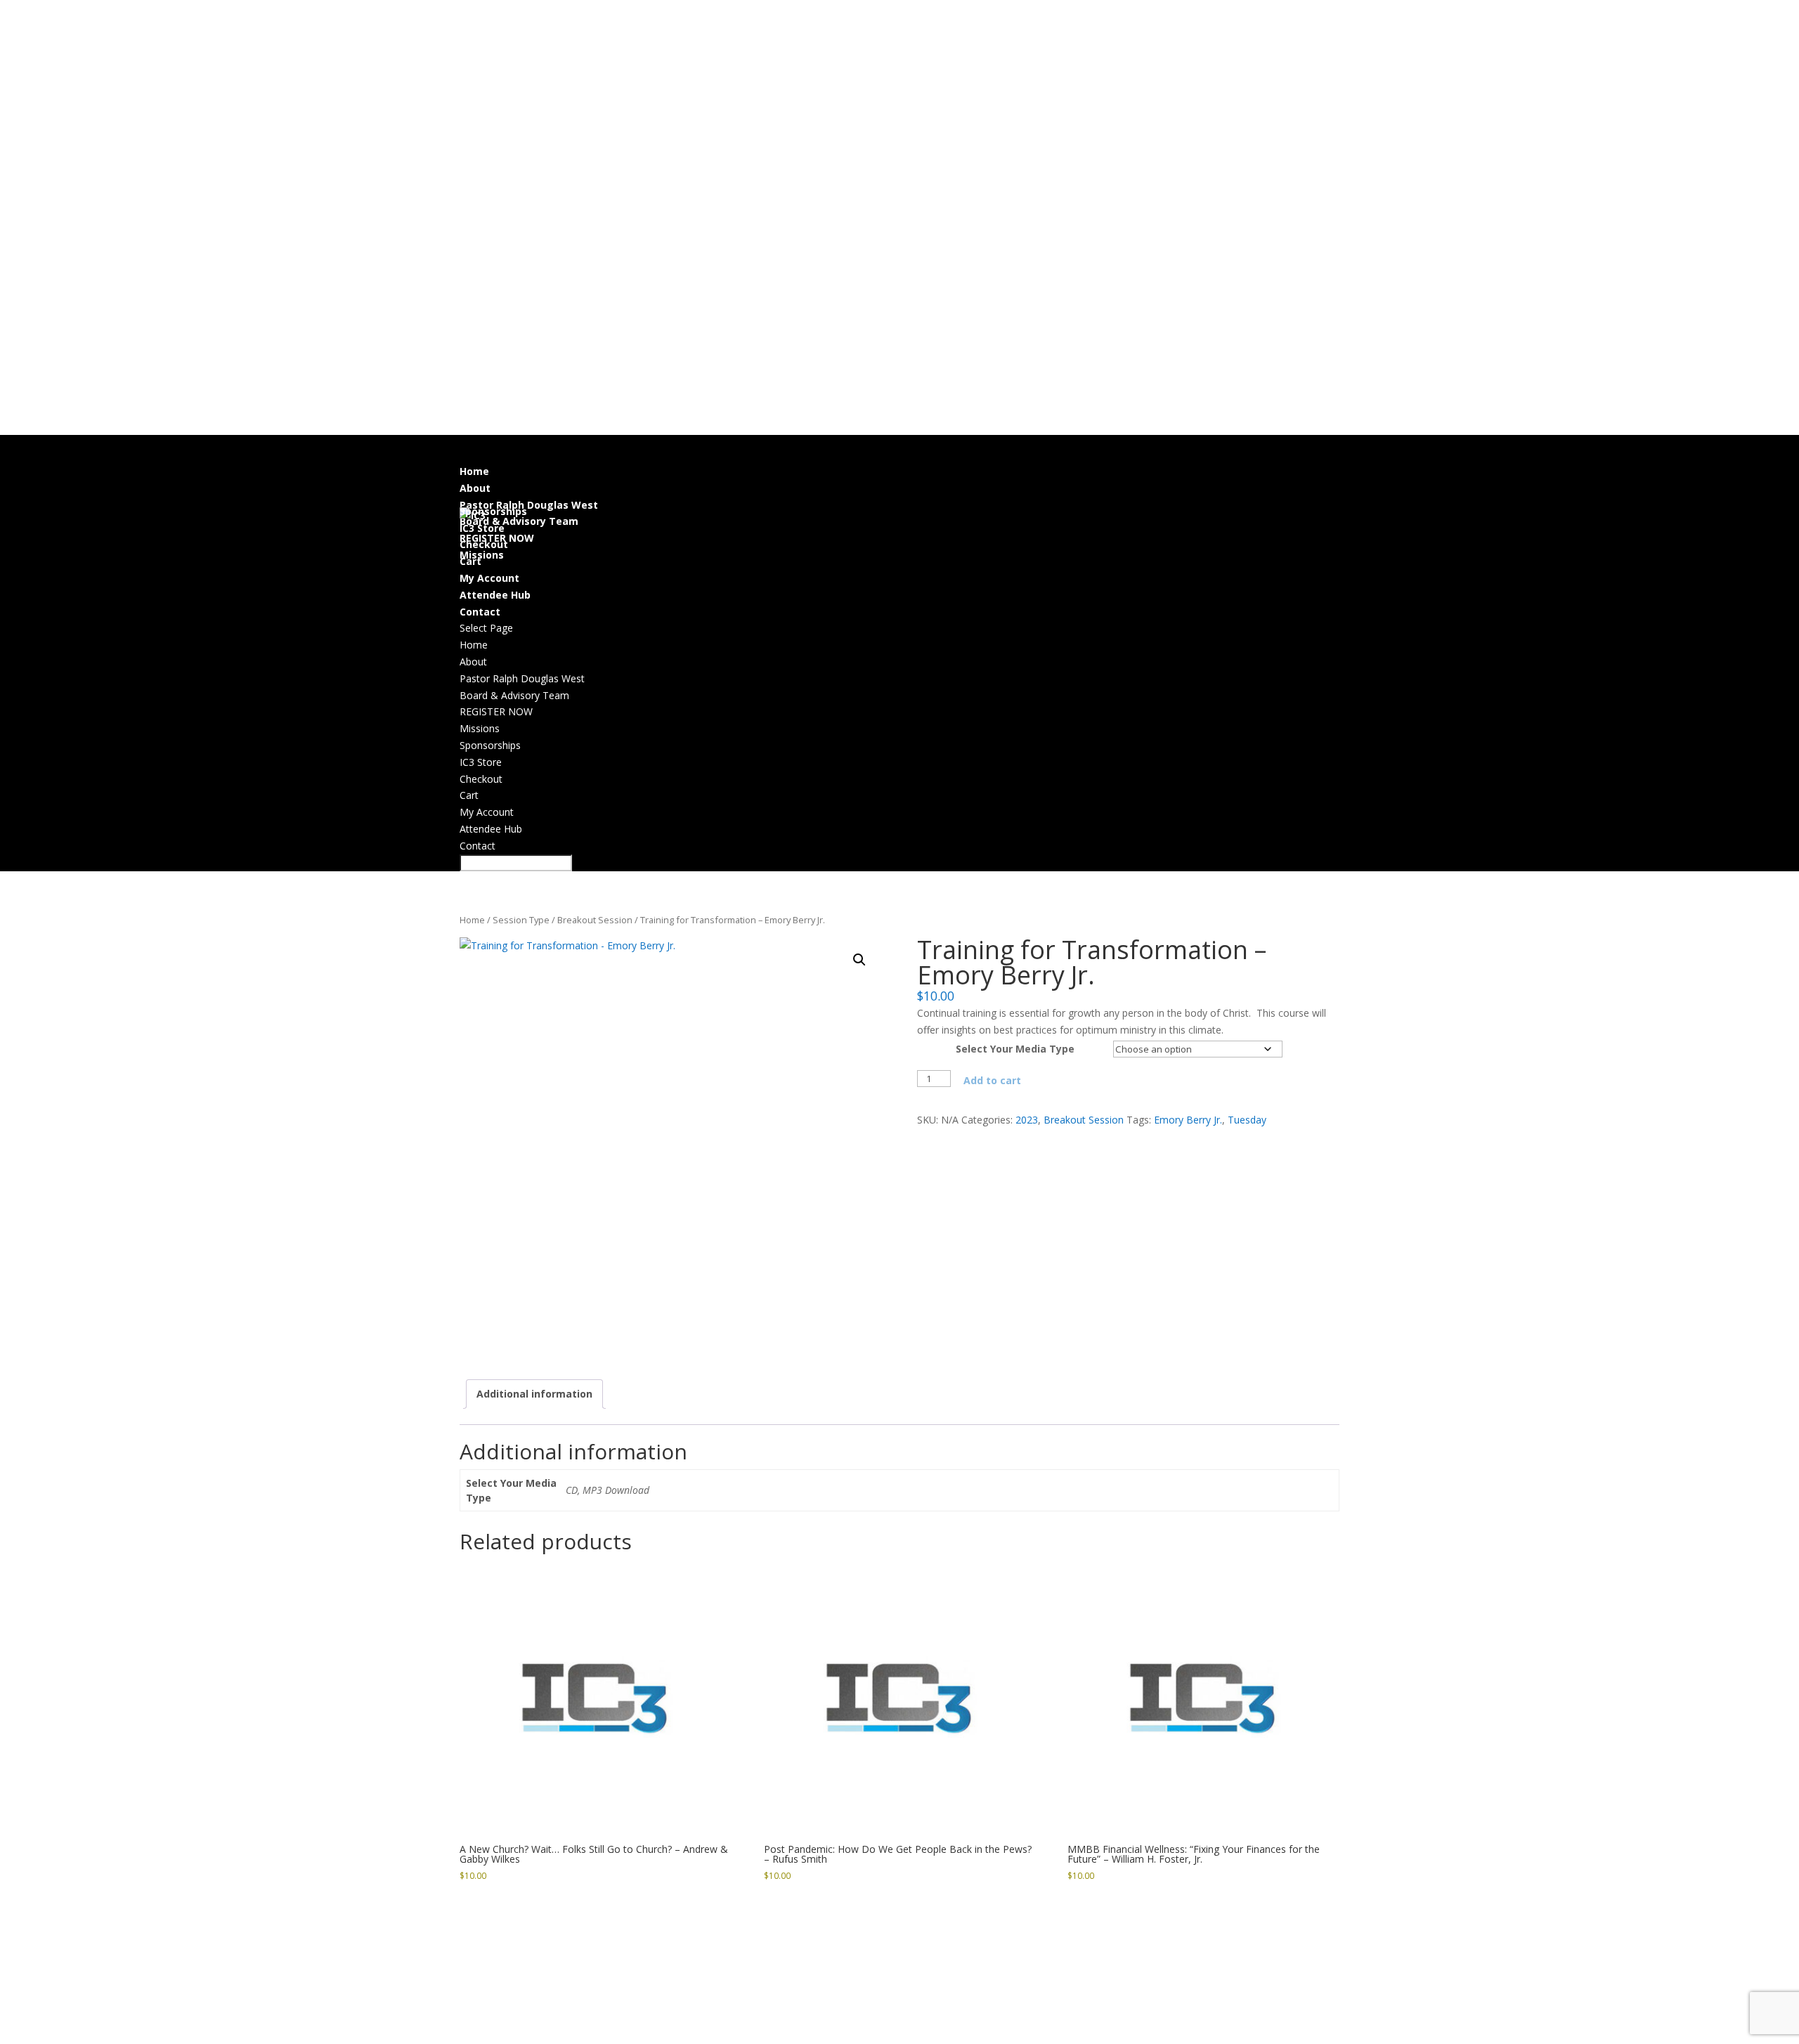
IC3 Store (481, 762)
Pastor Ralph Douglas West (529, 505)
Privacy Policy (758, 2035)
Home (474, 645)
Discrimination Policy (857, 2035)
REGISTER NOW (496, 711)
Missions (482, 555)
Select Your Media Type (1015, 1049)
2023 (1027, 1120)
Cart (470, 561)
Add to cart (992, 1080)
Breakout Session (595, 920)
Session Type (521, 920)
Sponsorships (490, 745)
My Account (489, 578)
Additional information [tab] (534, 1394)
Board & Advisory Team (514, 695)
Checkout (484, 544)
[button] (859, 960)
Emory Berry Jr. (1188, 1120)
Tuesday (1247, 1120)
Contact (478, 846)
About (473, 662)
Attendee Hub (491, 829)
